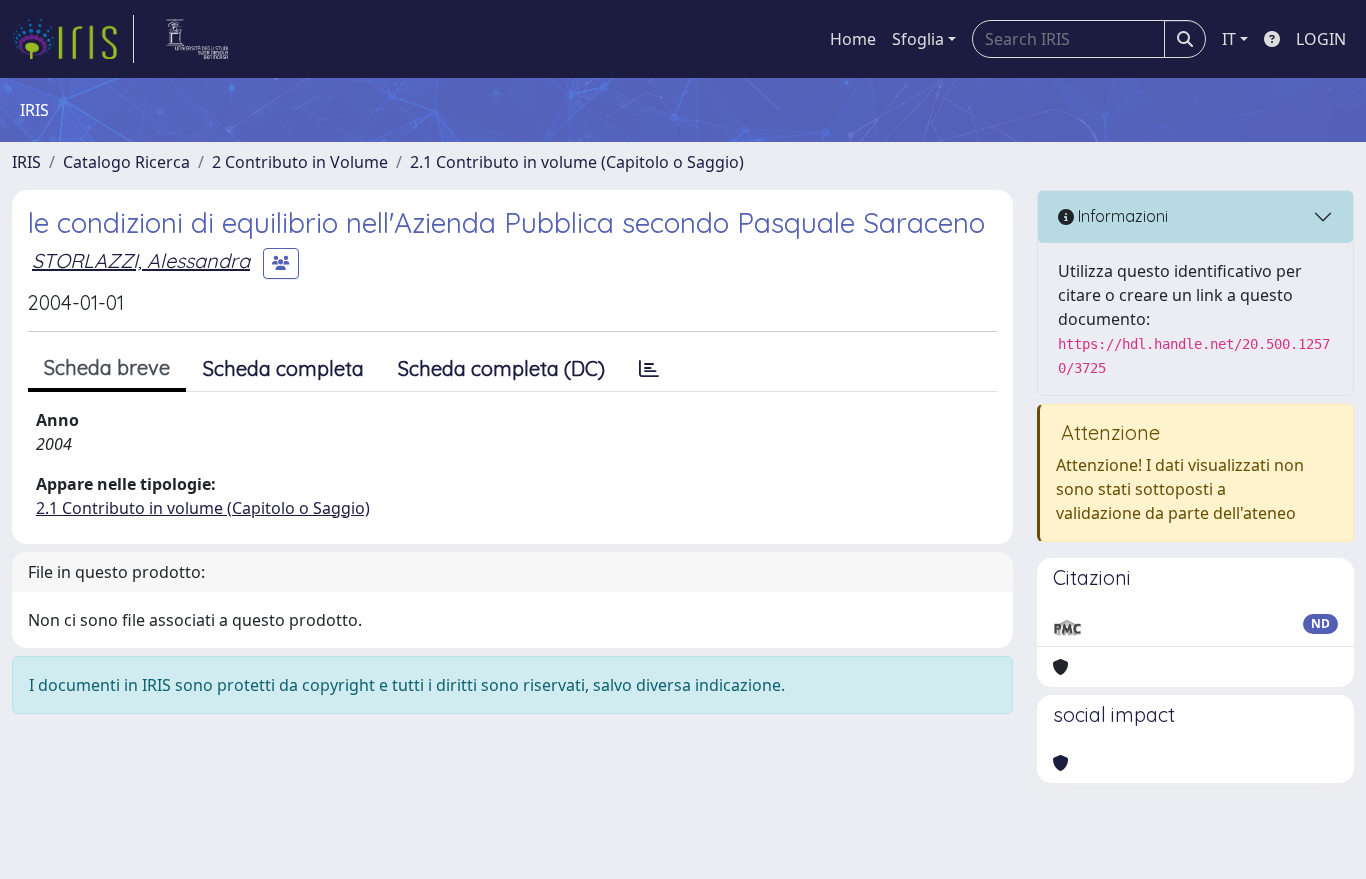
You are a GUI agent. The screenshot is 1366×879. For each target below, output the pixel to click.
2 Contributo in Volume (300, 162)
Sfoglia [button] (918, 39)
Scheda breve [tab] (107, 367)
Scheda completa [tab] (283, 368)
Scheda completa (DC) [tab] (501, 368)
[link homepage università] (197, 39)
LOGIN (1321, 39)
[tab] (649, 369)
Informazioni (1121, 216)
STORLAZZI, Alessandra (141, 260)
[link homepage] (73, 39)
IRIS (26, 162)
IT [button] (1229, 39)
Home (853, 39)
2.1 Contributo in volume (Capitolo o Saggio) (577, 162)
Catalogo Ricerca (126, 162)
